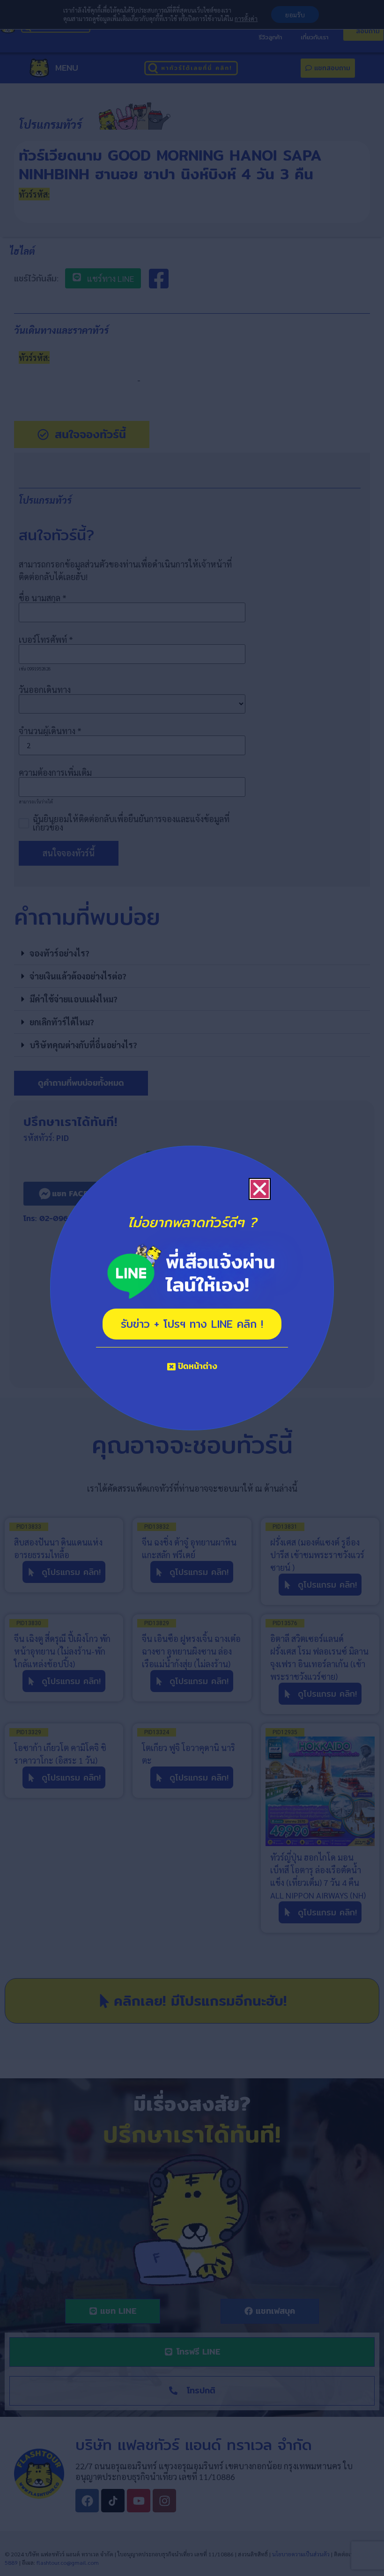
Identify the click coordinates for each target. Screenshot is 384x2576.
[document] (192, 1288)
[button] (260, 1189)
